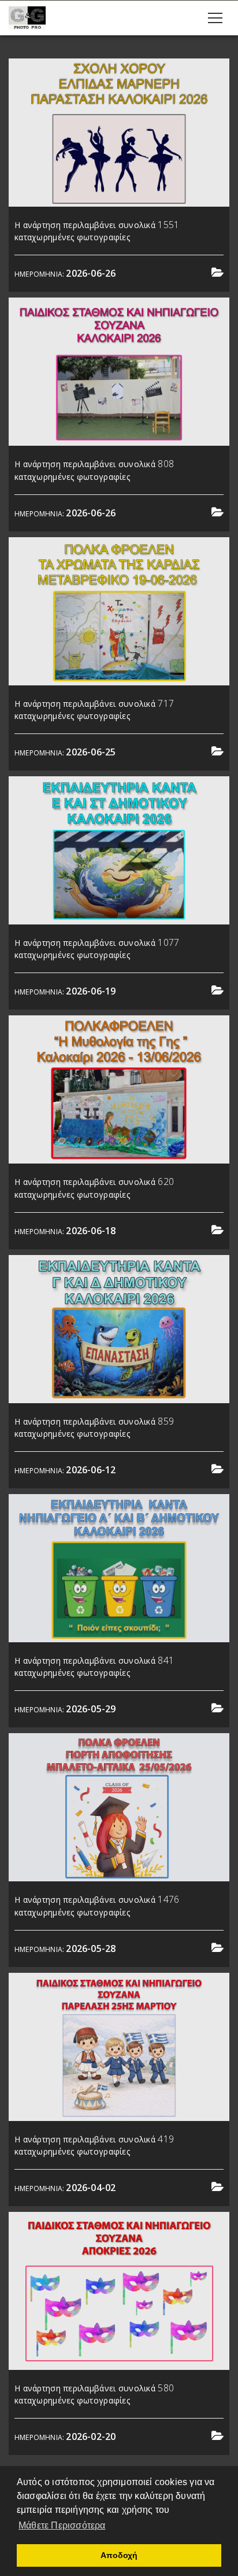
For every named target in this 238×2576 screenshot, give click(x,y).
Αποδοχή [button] (119, 2555)
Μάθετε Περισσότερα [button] (62, 2525)
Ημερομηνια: (65, 274)
